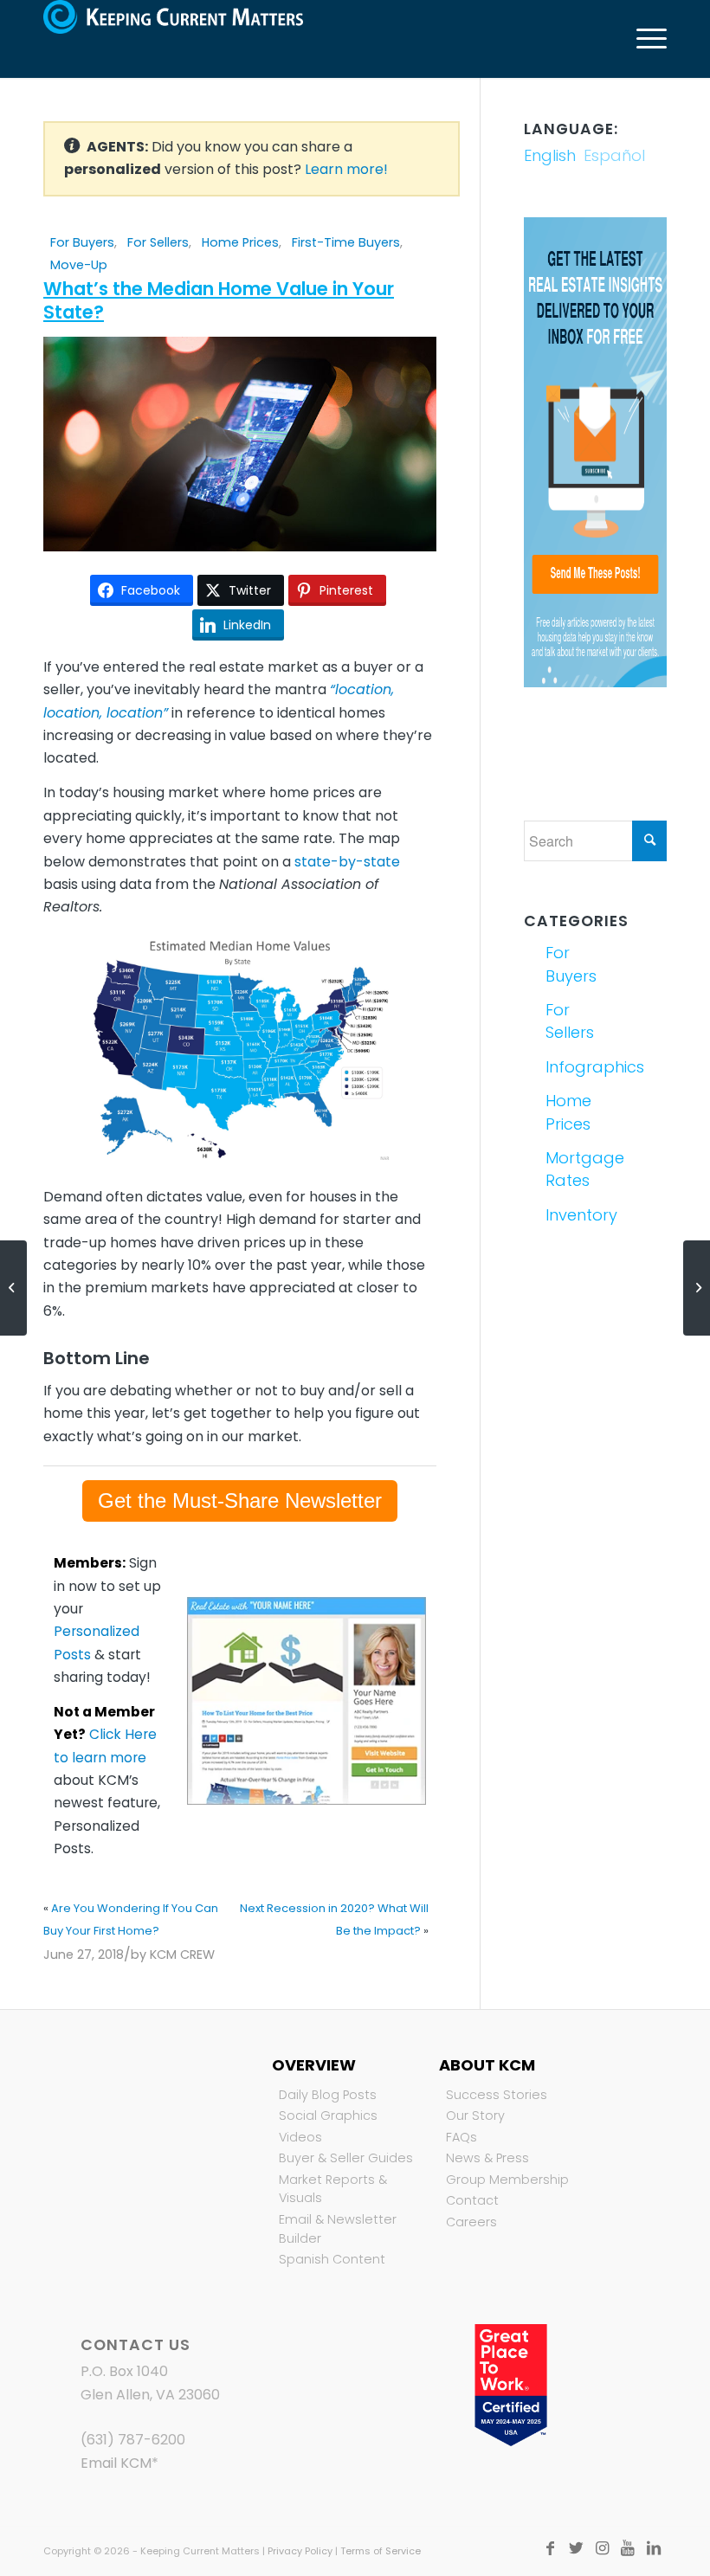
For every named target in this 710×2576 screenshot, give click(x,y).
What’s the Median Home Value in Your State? (219, 300)
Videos (300, 2137)
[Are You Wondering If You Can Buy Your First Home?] (13, 1288)
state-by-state (347, 862)
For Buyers (82, 242)
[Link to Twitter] (576, 2548)
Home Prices (240, 242)
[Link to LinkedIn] (654, 2548)
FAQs (461, 2137)
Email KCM (116, 2463)
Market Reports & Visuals (333, 2189)
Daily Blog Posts (328, 2095)
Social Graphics (328, 2116)
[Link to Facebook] (550, 2548)
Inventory (568, 1215)
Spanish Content (332, 2259)
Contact (472, 2200)
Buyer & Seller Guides (346, 2158)
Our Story (475, 2116)
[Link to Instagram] (602, 2548)
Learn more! (346, 169)
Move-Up (79, 265)
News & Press (487, 2158)
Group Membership (507, 2180)
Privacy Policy (300, 2551)
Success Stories (497, 2095)
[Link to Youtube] (628, 2548)
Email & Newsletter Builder (338, 2229)
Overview (314, 2065)
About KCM (487, 2065)
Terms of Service (381, 2551)
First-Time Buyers (346, 242)
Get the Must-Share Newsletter (240, 1501)
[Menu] (643, 39)
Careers (471, 2222)
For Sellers (158, 242)
